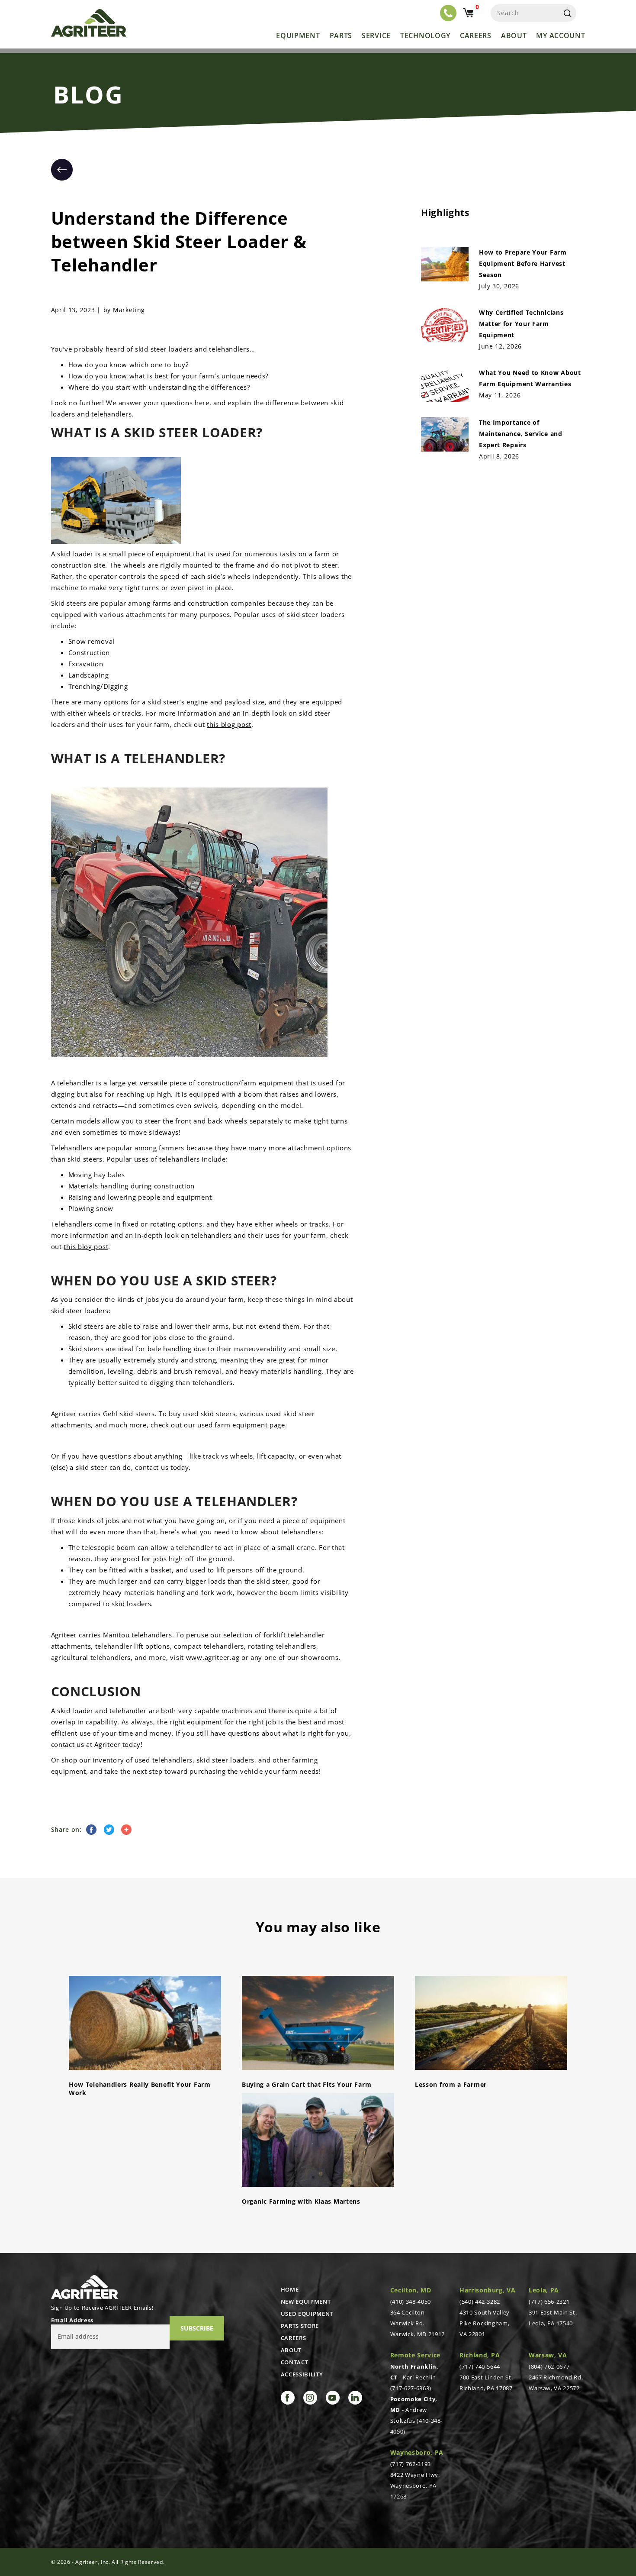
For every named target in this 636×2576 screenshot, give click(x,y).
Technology (425, 36)
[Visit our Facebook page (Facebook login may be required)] (288, 2398)
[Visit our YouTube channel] (333, 2398)
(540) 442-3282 (480, 2302)
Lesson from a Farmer (451, 2084)
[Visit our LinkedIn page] (355, 2398)
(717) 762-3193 (411, 2464)
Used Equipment (307, 2314)
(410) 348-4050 (411, 2302)
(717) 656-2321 (549, 2302)
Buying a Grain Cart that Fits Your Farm (307, 2084)
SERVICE (376, 36)
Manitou (116, 1635)
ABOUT (291, 2350)
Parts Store (300, 2326)
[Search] (568, 13)
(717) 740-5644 (480, 2366)
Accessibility (302, 2374)
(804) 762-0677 (549, 2366)
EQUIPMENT (298, 36)
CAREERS (294, 2338)
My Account (561, 36)
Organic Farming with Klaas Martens (301, 2201)
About (514, 36)
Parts (341, 36)
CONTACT (295, 2362)
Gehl (111, 1414)
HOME (290, 2289)
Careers (476, 36)
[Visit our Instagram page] (310, 2398)
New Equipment (306, 2302)
